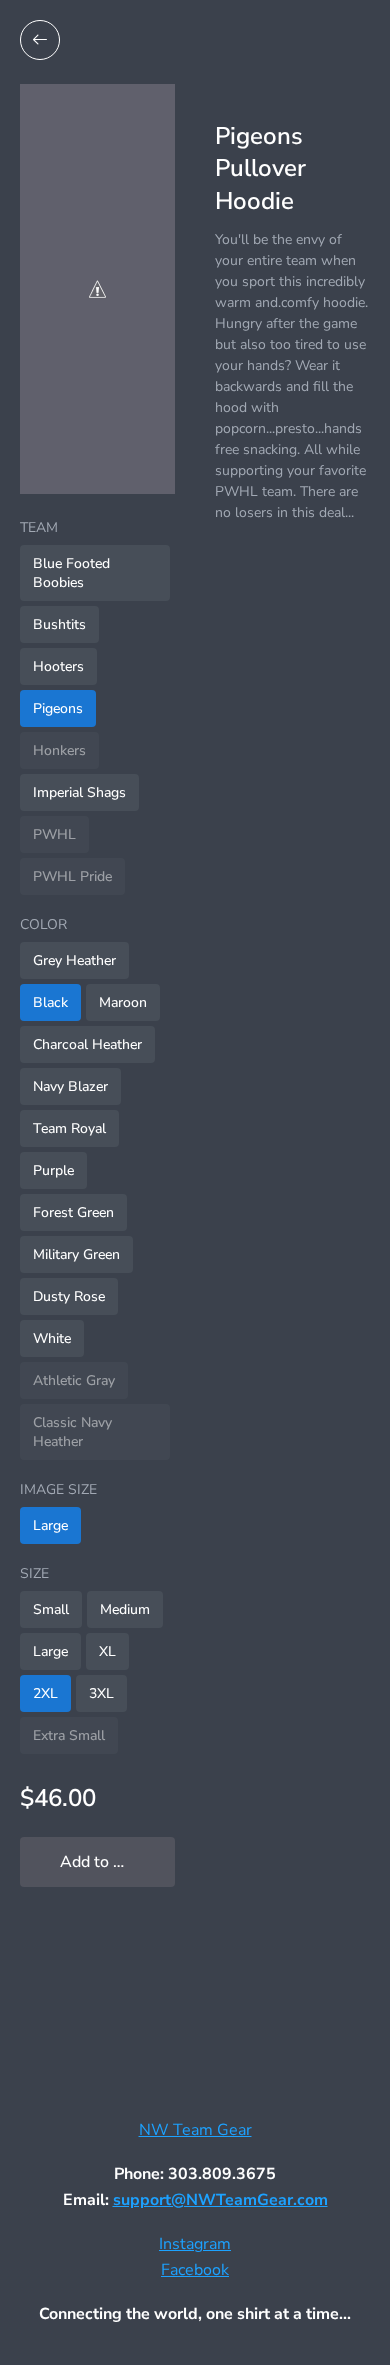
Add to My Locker (117, 1862)
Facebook (195, 2270)
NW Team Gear (195, 2130)
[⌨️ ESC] (40, 40)
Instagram (195, 2244)
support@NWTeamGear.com (220, 2200)
